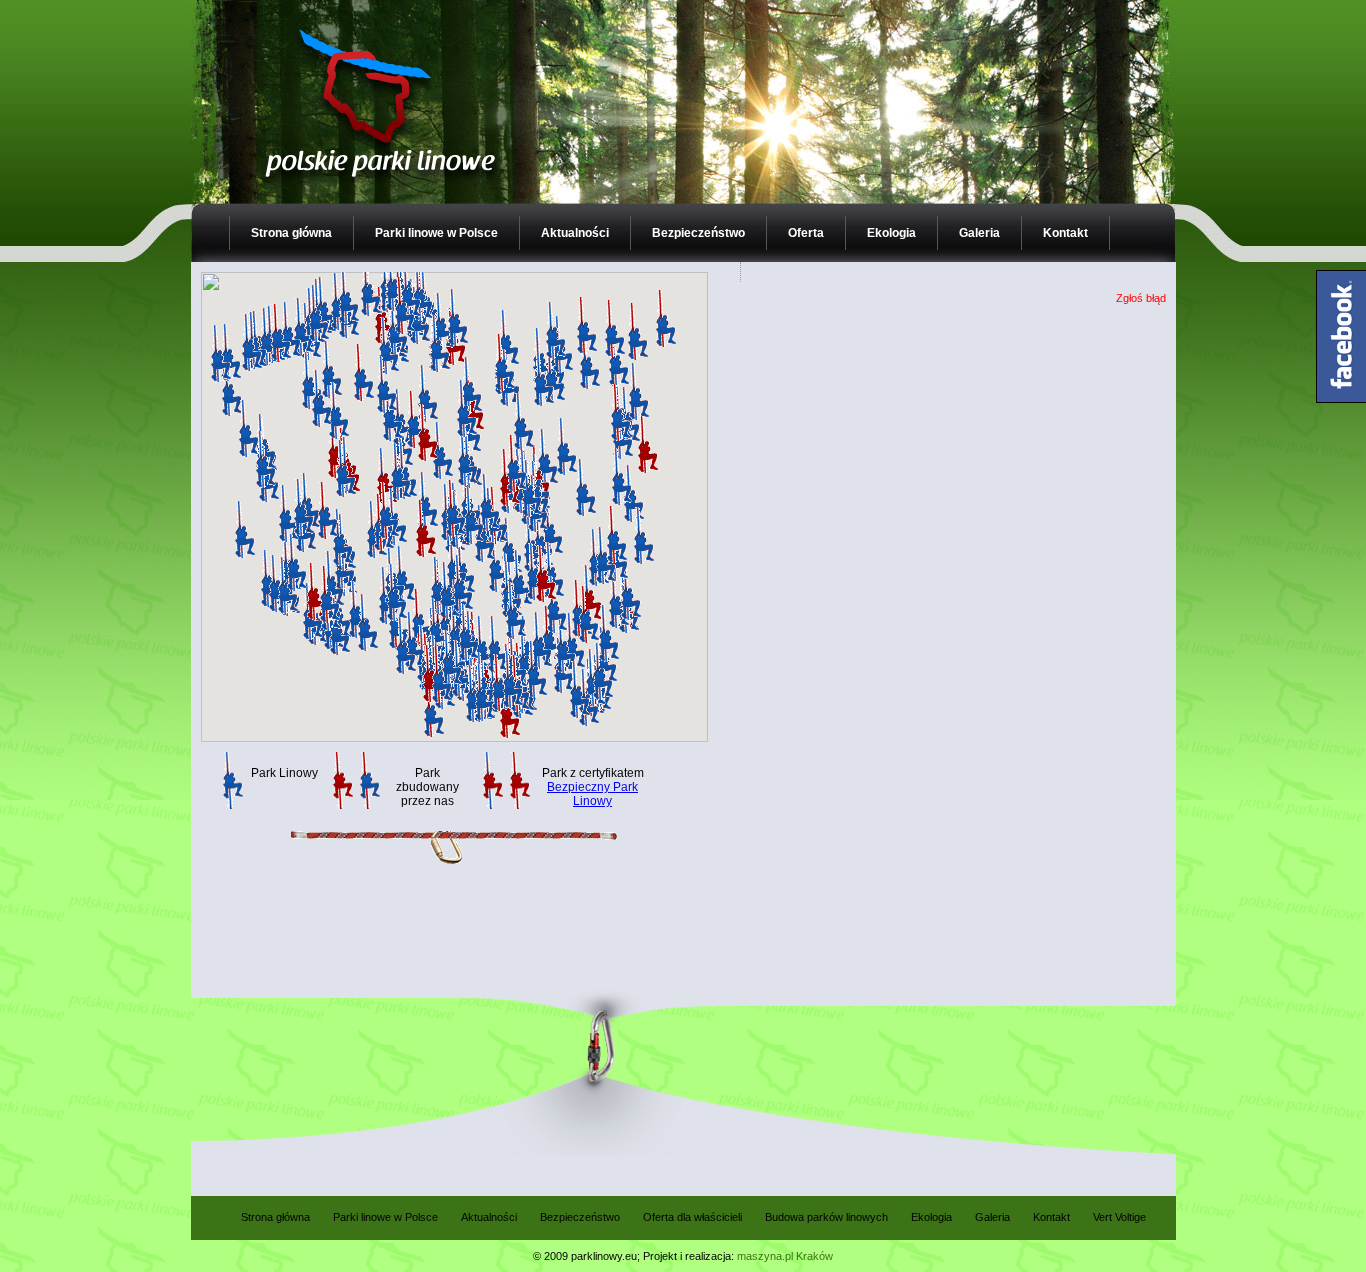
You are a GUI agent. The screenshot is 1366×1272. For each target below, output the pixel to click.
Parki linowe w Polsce (436, 233)
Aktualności (575, 233)
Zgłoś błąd (1141, 298)
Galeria (979, 233)
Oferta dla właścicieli (692, 1217)
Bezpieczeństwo (698, 233)
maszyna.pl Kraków (785, 1256)
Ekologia (891, 233)
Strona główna (291, 233)
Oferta (806, 233)
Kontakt (1065, 233)
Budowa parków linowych (826, 1217)
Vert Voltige (1119, 1217)
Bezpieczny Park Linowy (592, 794)
